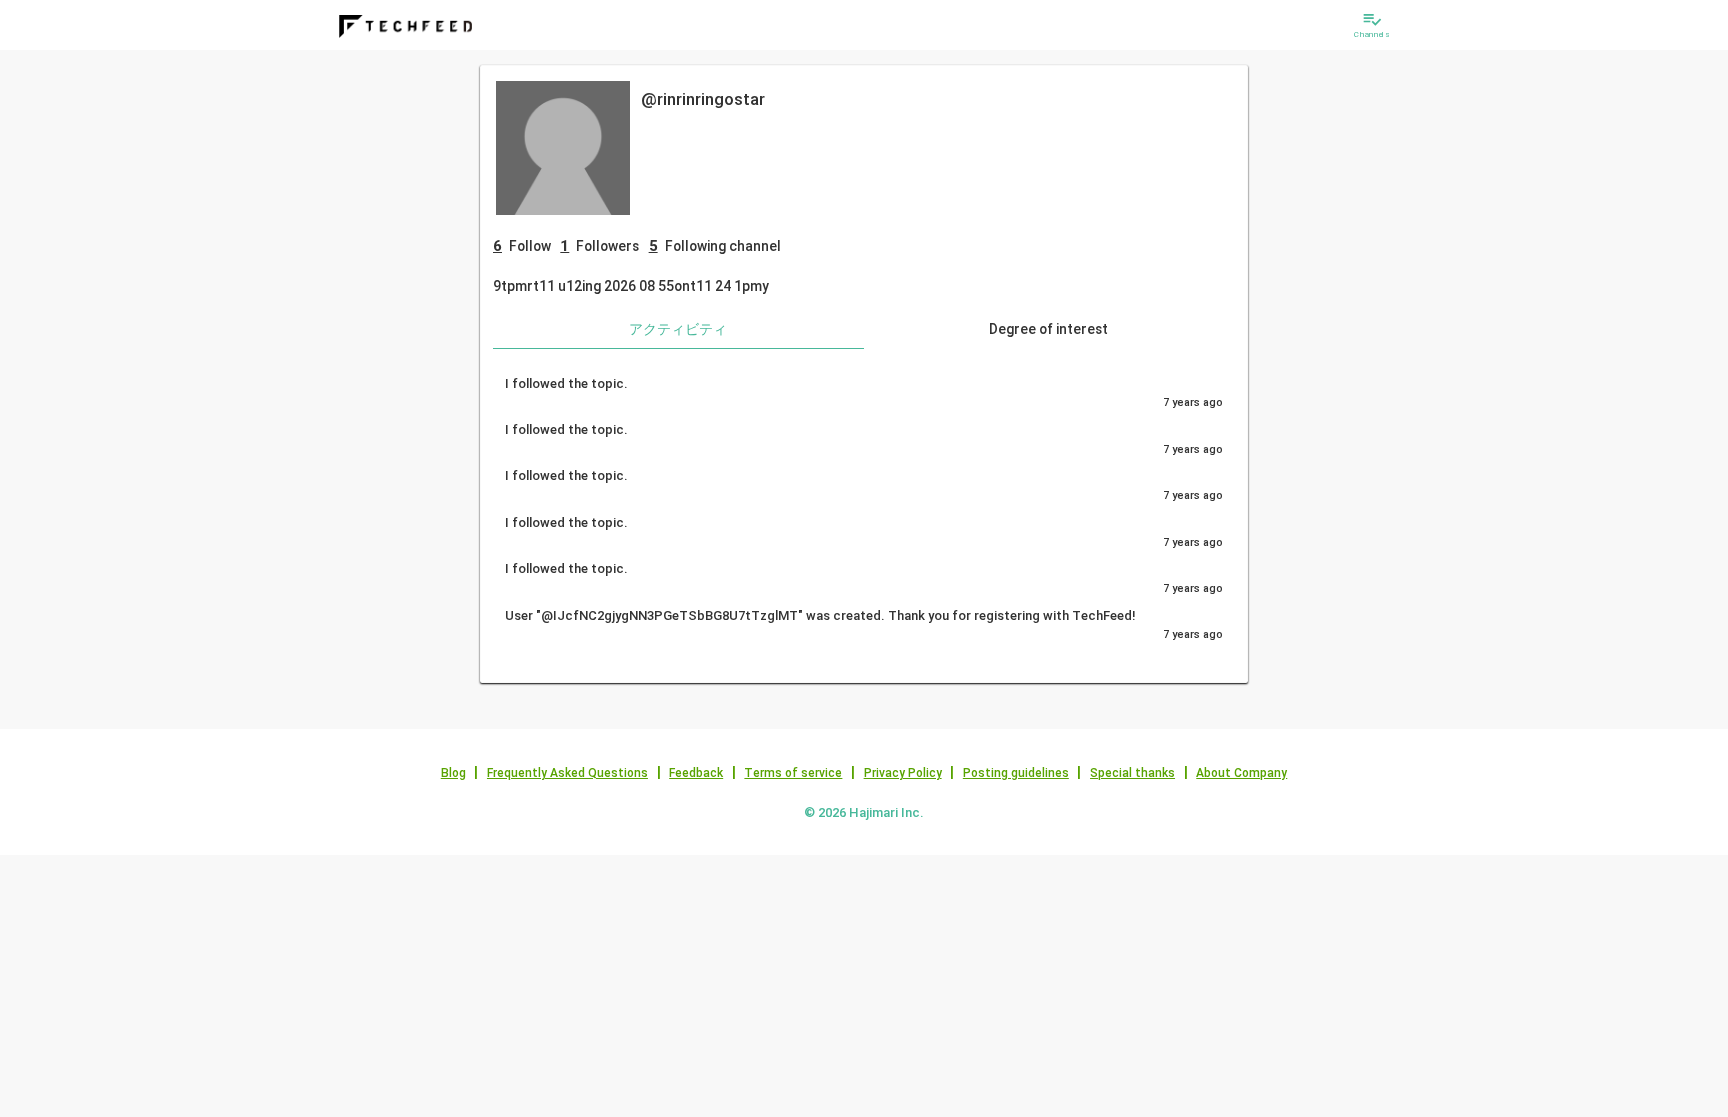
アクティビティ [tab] (678, 329)
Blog (453, 773)
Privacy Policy (903, 773)
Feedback (696, 773)
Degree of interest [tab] (1048, 329)
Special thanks (1132, 773)
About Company (1241, 773)
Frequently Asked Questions (567, 773)
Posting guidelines (1016, 773)
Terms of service (793, 773)
